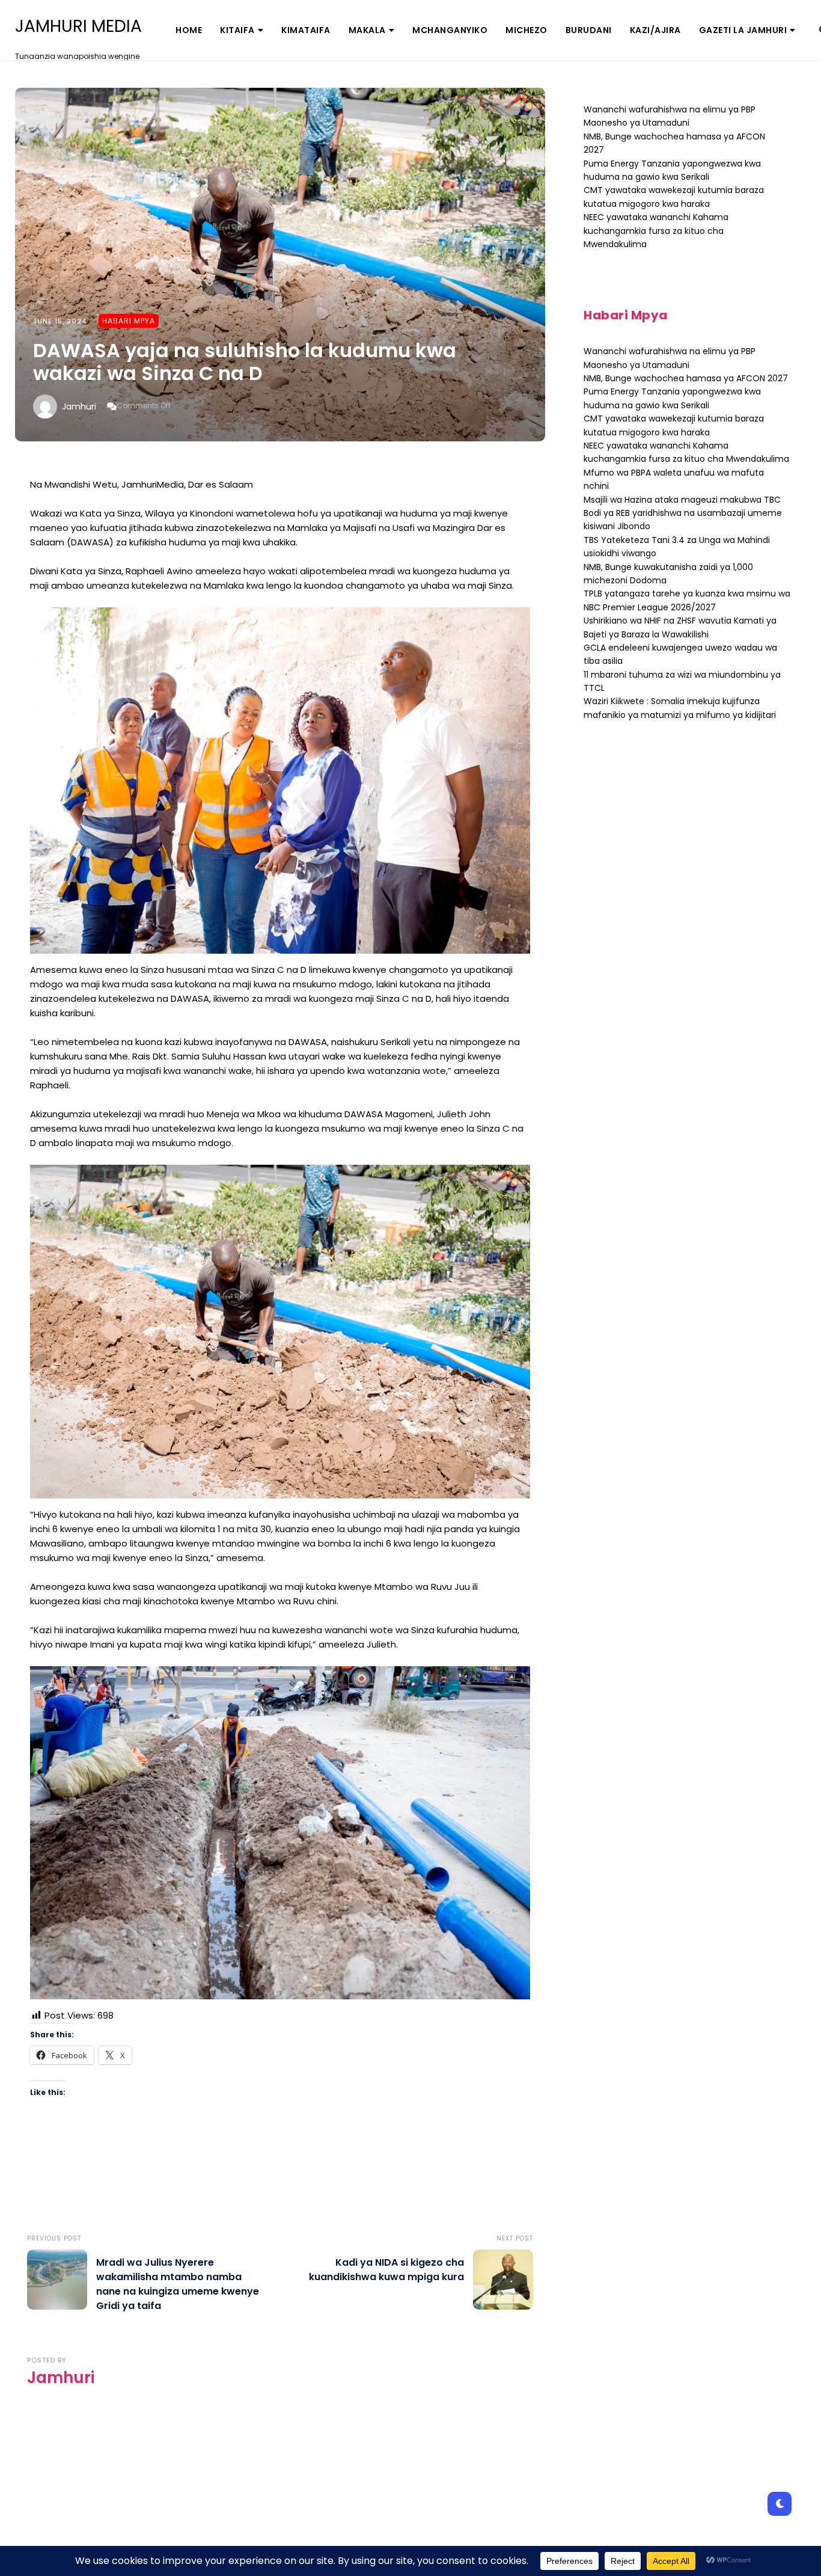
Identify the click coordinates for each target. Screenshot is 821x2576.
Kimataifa (306, 30)
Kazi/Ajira (655, 30)
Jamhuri (79, 406)
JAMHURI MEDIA (78, 26)
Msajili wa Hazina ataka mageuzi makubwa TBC (682, 500)
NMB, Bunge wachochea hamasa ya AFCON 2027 (686, 378)
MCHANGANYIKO (450, 30)
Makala (367, 30)
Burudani (589, 30)
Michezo (526, 30)
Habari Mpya (129, 321)
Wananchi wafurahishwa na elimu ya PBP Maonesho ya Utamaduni (670, 116)
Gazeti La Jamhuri (743, 30)
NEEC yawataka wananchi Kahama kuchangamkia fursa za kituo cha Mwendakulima (656, 231)
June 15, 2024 (60, 321)
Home (189, 30)
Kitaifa (237, 30)
